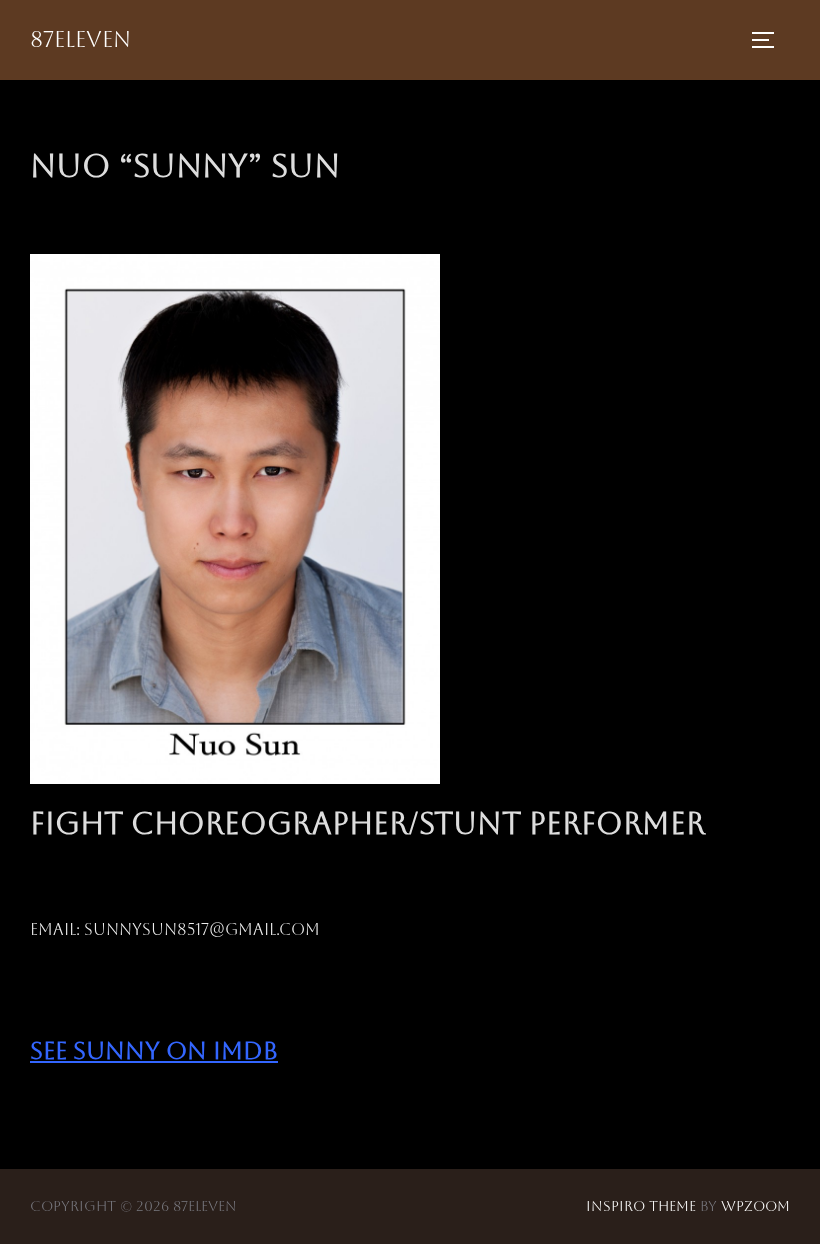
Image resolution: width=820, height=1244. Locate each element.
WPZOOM (755, 1206)
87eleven (80, 39)
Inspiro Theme (641, 1206)
